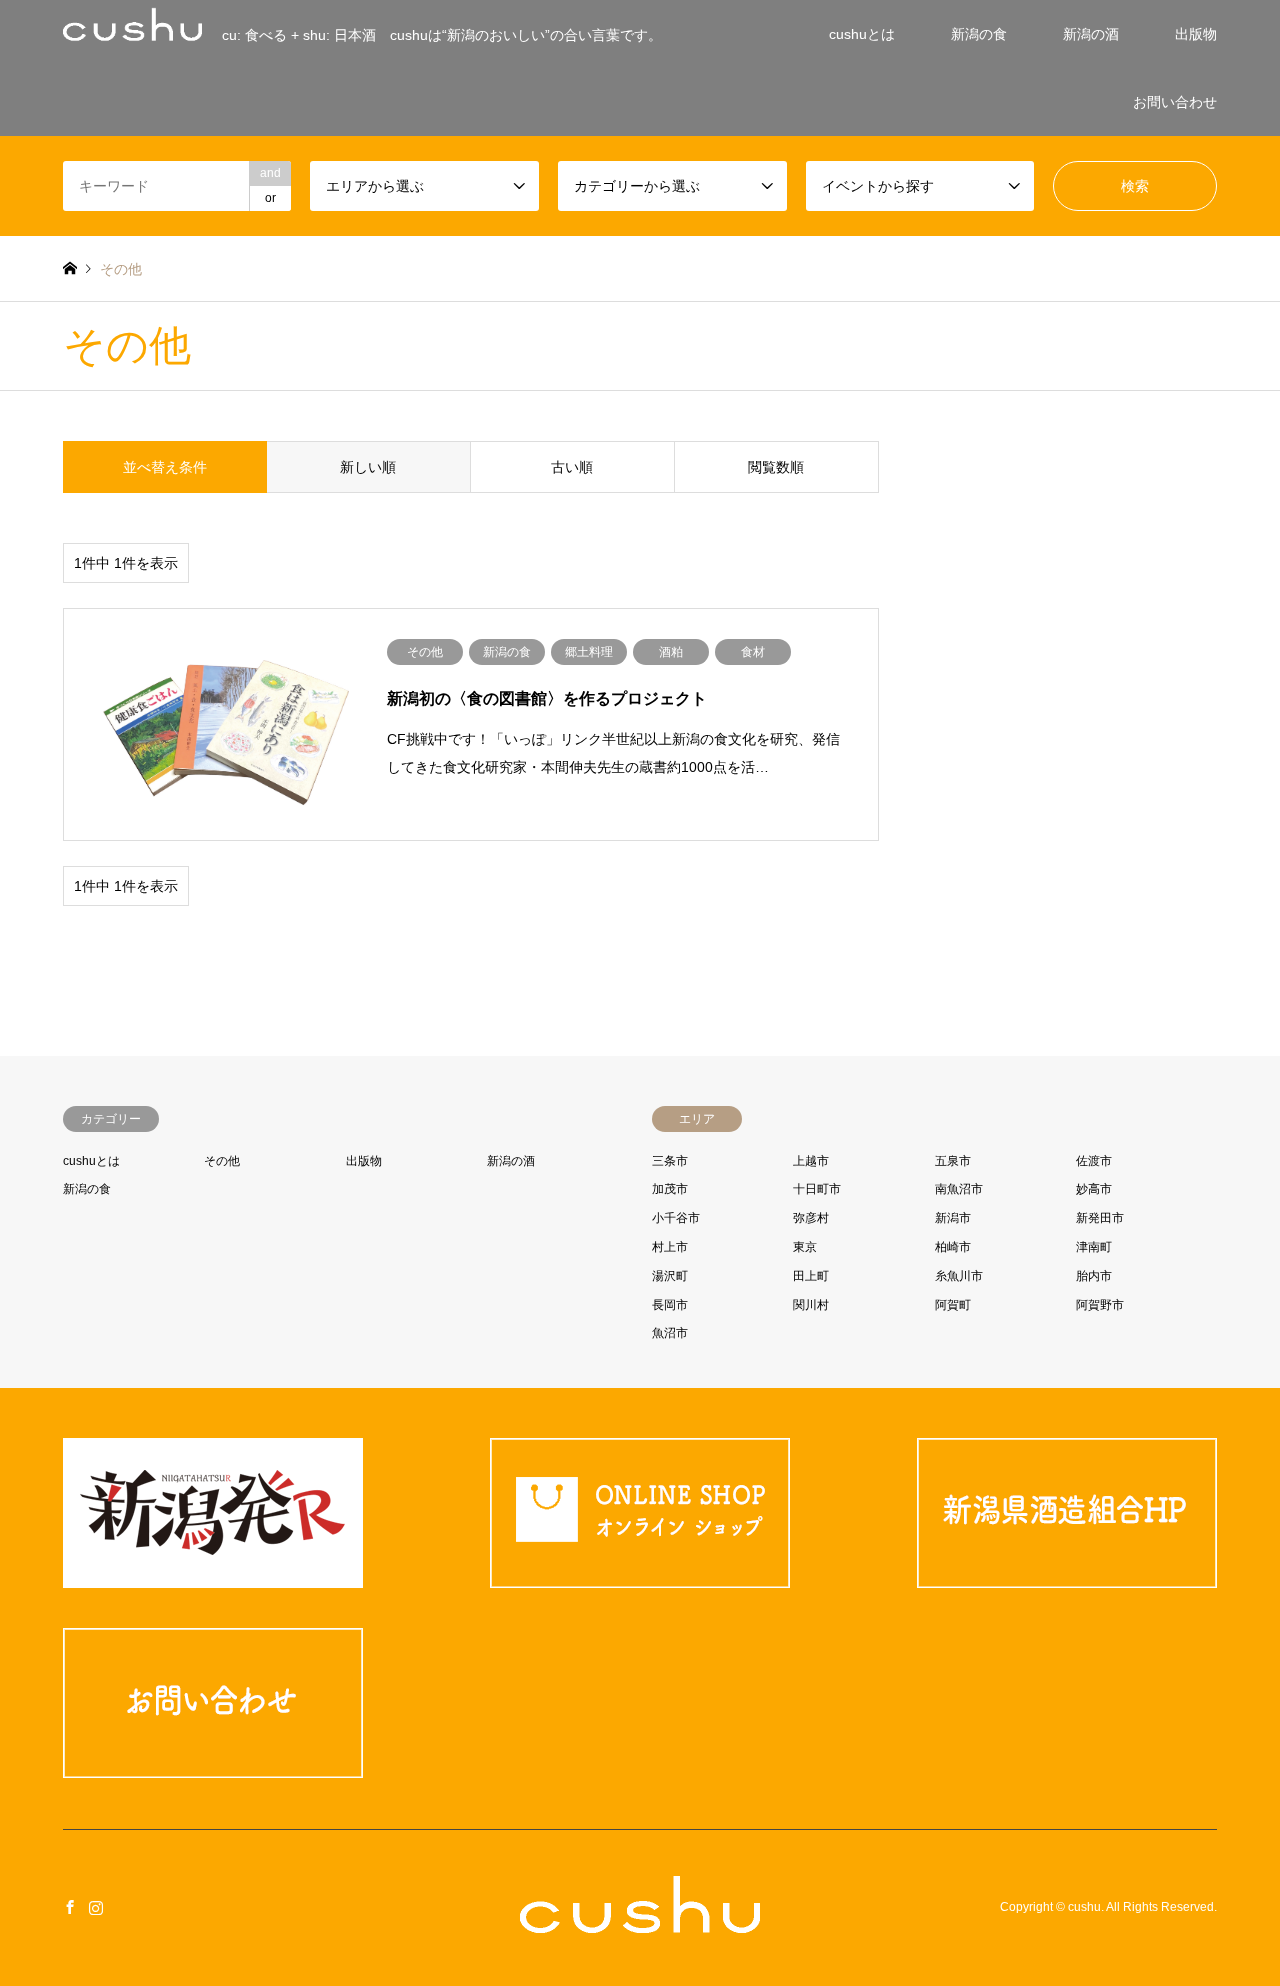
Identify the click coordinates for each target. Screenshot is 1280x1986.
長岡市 (670, 1305)
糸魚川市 (959, 1276)
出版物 (1196, 34)
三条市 (670, 1161)
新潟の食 (979, 34)
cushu (1084, 1907)
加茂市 (670, 1189)
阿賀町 (953, 1305)
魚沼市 (670, 1333)
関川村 (811, 1305)
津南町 (1094, 1247)
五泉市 (953, 1161)
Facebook (70, 1907)
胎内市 (1094, 1276)
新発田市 (1100, 1218)
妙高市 (1094, 1189)
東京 (805, 1247)
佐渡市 (1094, 1161)
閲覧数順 (776, 467)
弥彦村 (811, 1218)
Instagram (96, 1907)
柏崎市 (953, 1247)
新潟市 (953, 1218)
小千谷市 (676, 1218)
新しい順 (368, 467)
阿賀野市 (1100, 1305)
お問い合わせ (1175, 102)
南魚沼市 (959, 1189)
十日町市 (817, 1189)
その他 (222, 1161)
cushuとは (862, 34)
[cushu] (640, 1920)
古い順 (572, 467)
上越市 (811, 1161)
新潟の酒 (1091, 34)
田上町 (811, 1276)
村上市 (670, 1247)
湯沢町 (670, 1276)
